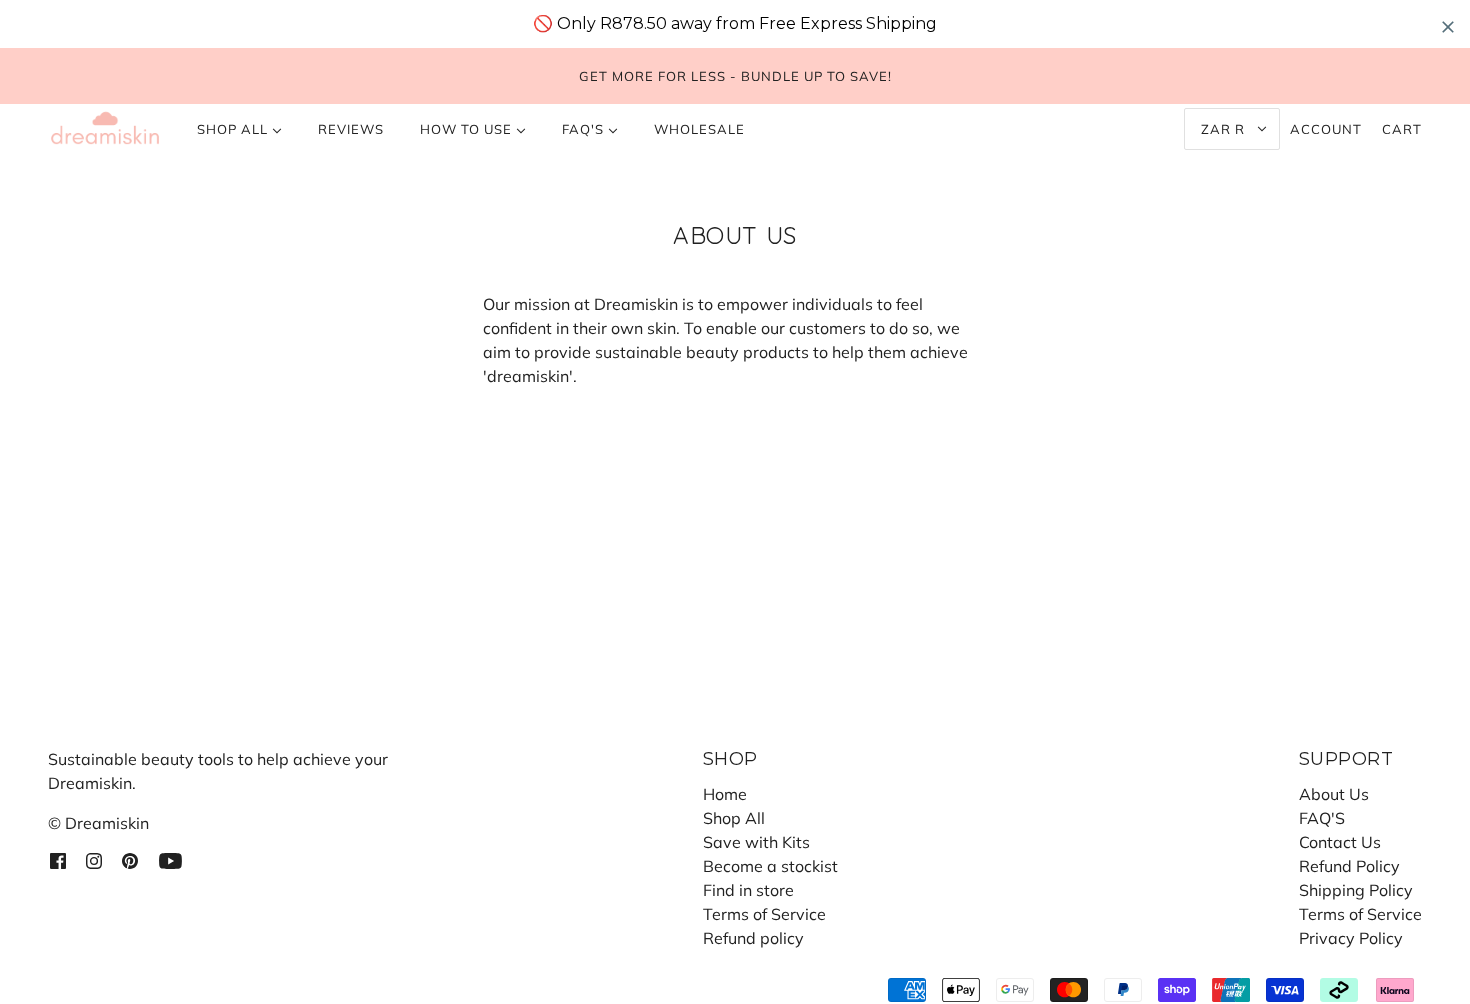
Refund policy (753, 938)
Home (725, 794)
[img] (58, 859)
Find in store (748, 890)
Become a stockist (770, 866)
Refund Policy (1349, 866)
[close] (1448, 26)
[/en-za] (105, 129)
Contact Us (1340, 842)
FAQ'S (1322, 818)
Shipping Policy (1356, 890)
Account (1326, 129)
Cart (1402, 129)
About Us (1334, 794)
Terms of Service (764, 914)
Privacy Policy (1351, 938)
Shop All (734, 818)
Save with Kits (756, 842)
